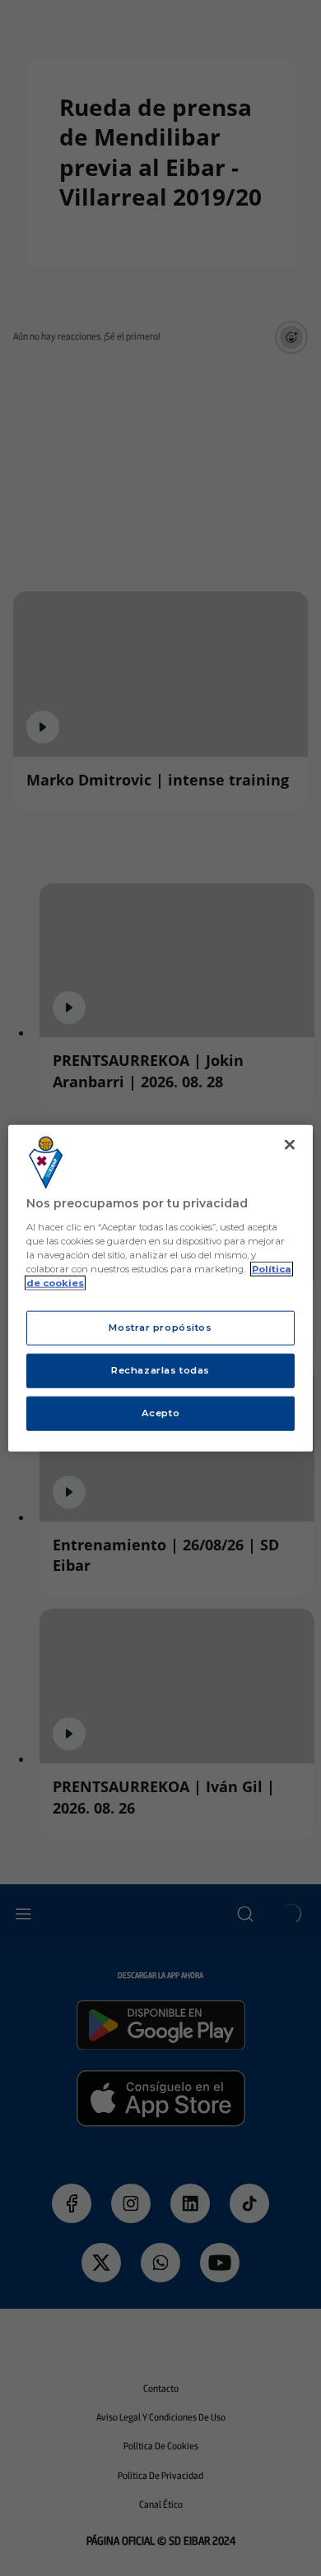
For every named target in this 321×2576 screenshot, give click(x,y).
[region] (161, 1288)
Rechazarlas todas (160, 1369)
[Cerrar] (290, 1145)
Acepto (160, 1412)
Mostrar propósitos (160, 1327)
